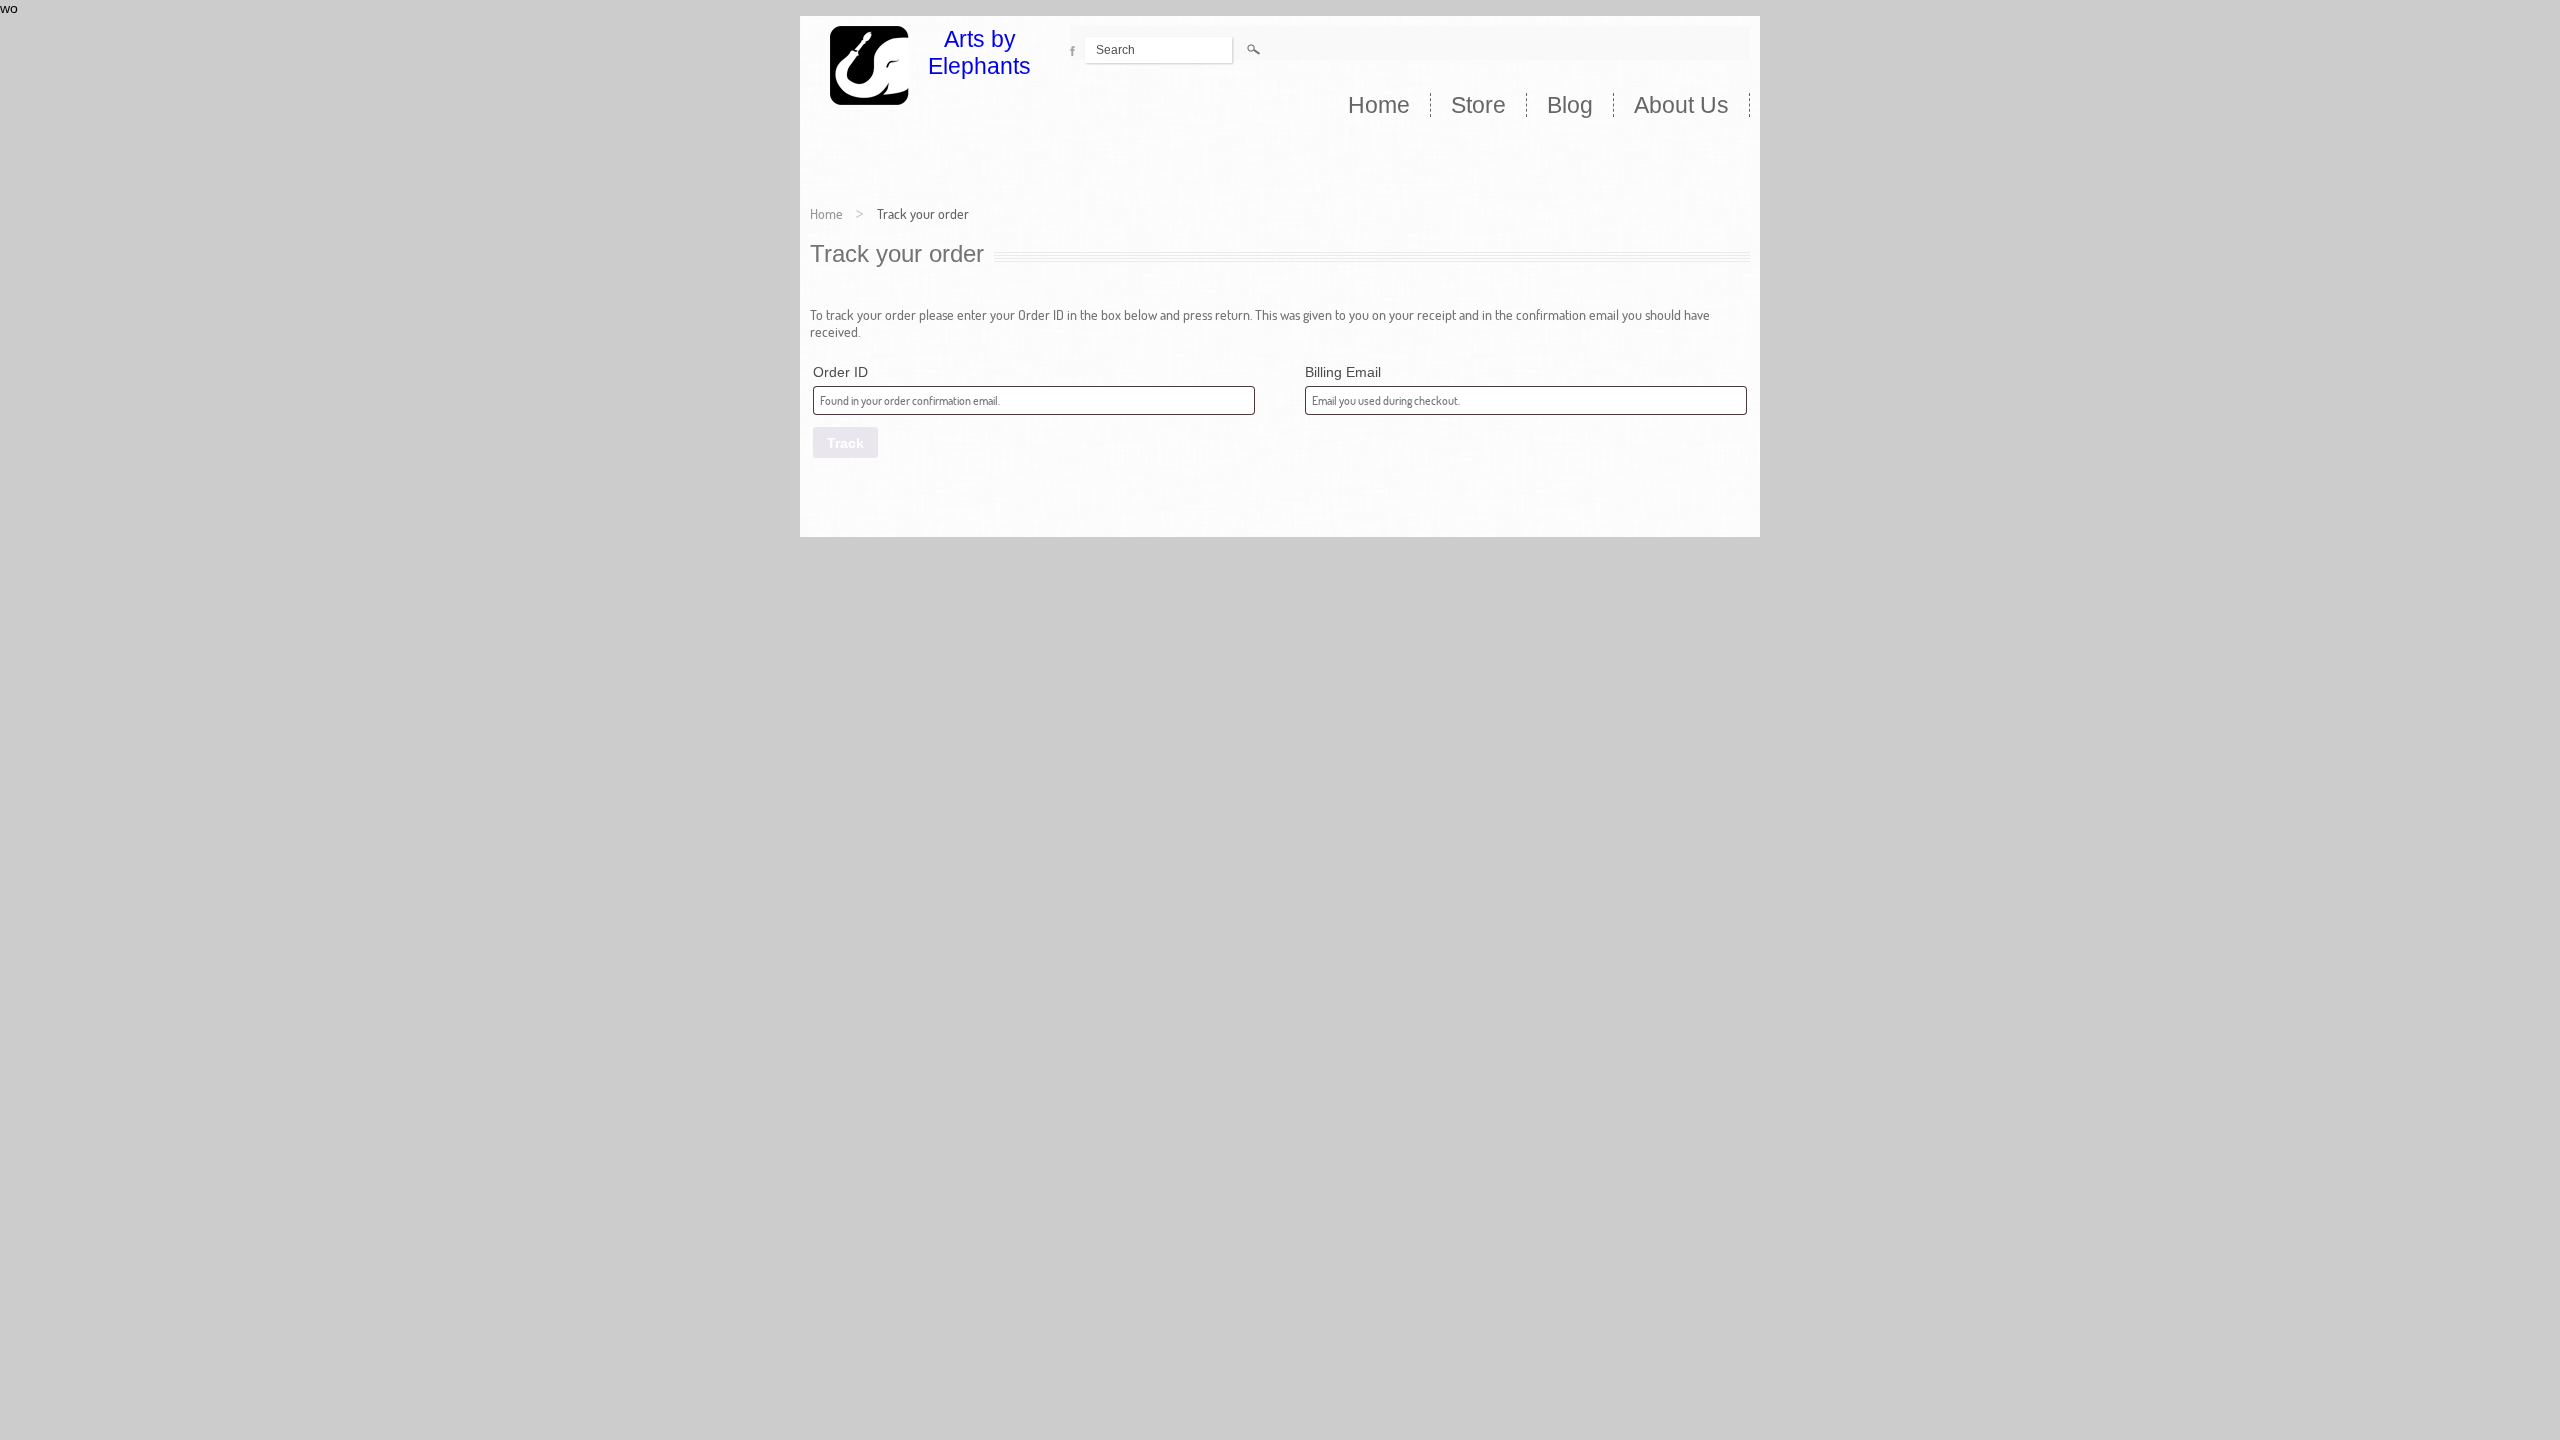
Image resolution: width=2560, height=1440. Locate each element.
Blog (1570, 105)
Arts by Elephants (979, 52)
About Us (1681, 105)
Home (1379, 105)
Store (1478, 105)
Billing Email (1343, 372)
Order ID (840, 372)
